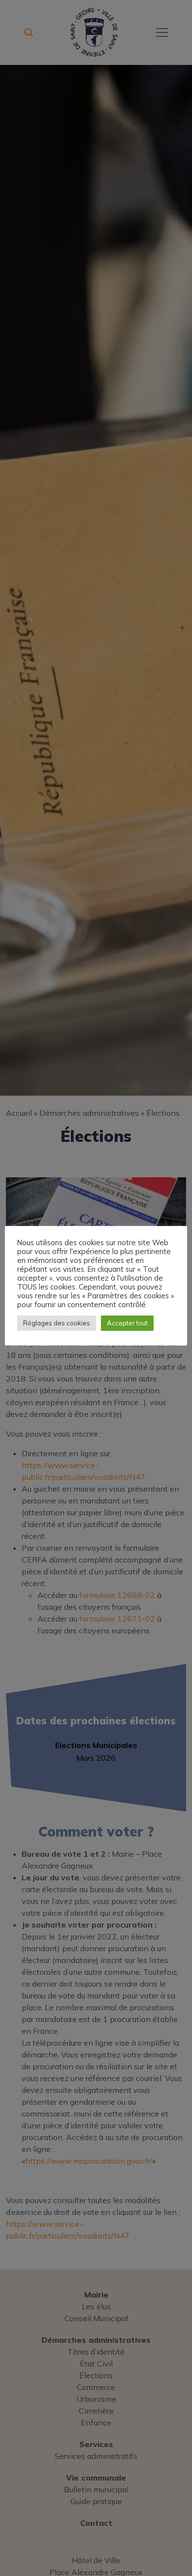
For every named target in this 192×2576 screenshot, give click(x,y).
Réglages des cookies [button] (57, 1323)
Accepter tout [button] (127, 1323)
